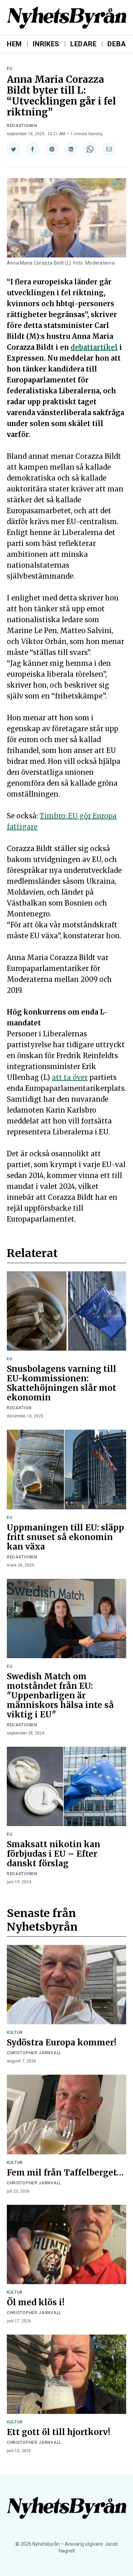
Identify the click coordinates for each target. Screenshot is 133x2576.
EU (10, 68)
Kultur (15, 2032)
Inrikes (46, 44)
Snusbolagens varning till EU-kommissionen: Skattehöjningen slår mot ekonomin (62, 1383)
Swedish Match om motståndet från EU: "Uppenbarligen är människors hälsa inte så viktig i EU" (60, 1695)
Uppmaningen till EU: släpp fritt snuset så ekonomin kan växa (65, 1537)
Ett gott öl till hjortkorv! (58, 2432)
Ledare (83, 44)
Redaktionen (22, 126)
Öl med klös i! (36, 2302)
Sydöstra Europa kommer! (62, 2043)
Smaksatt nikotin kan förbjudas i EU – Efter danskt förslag (54, 1854)
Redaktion (19, 1408)
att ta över (70, 1077)
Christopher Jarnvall (34, 2053)
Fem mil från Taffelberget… (65, 2173)
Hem (14, 44)
